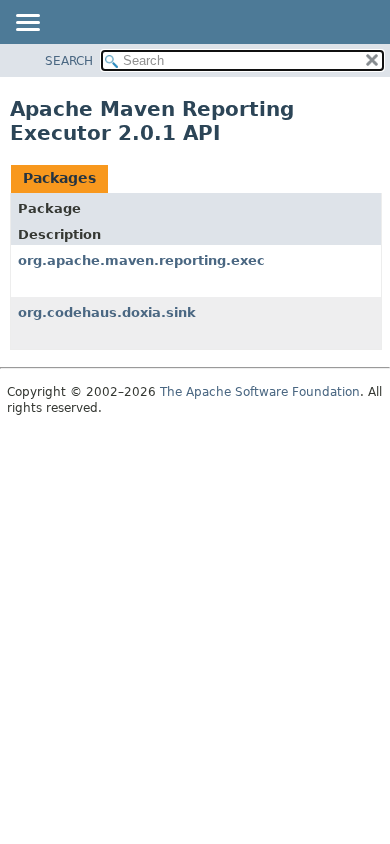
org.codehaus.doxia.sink (107, 312)
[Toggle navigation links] (27, 24)
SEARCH (69, 61)
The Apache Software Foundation (260, 392)
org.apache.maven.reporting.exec (141, 260)
